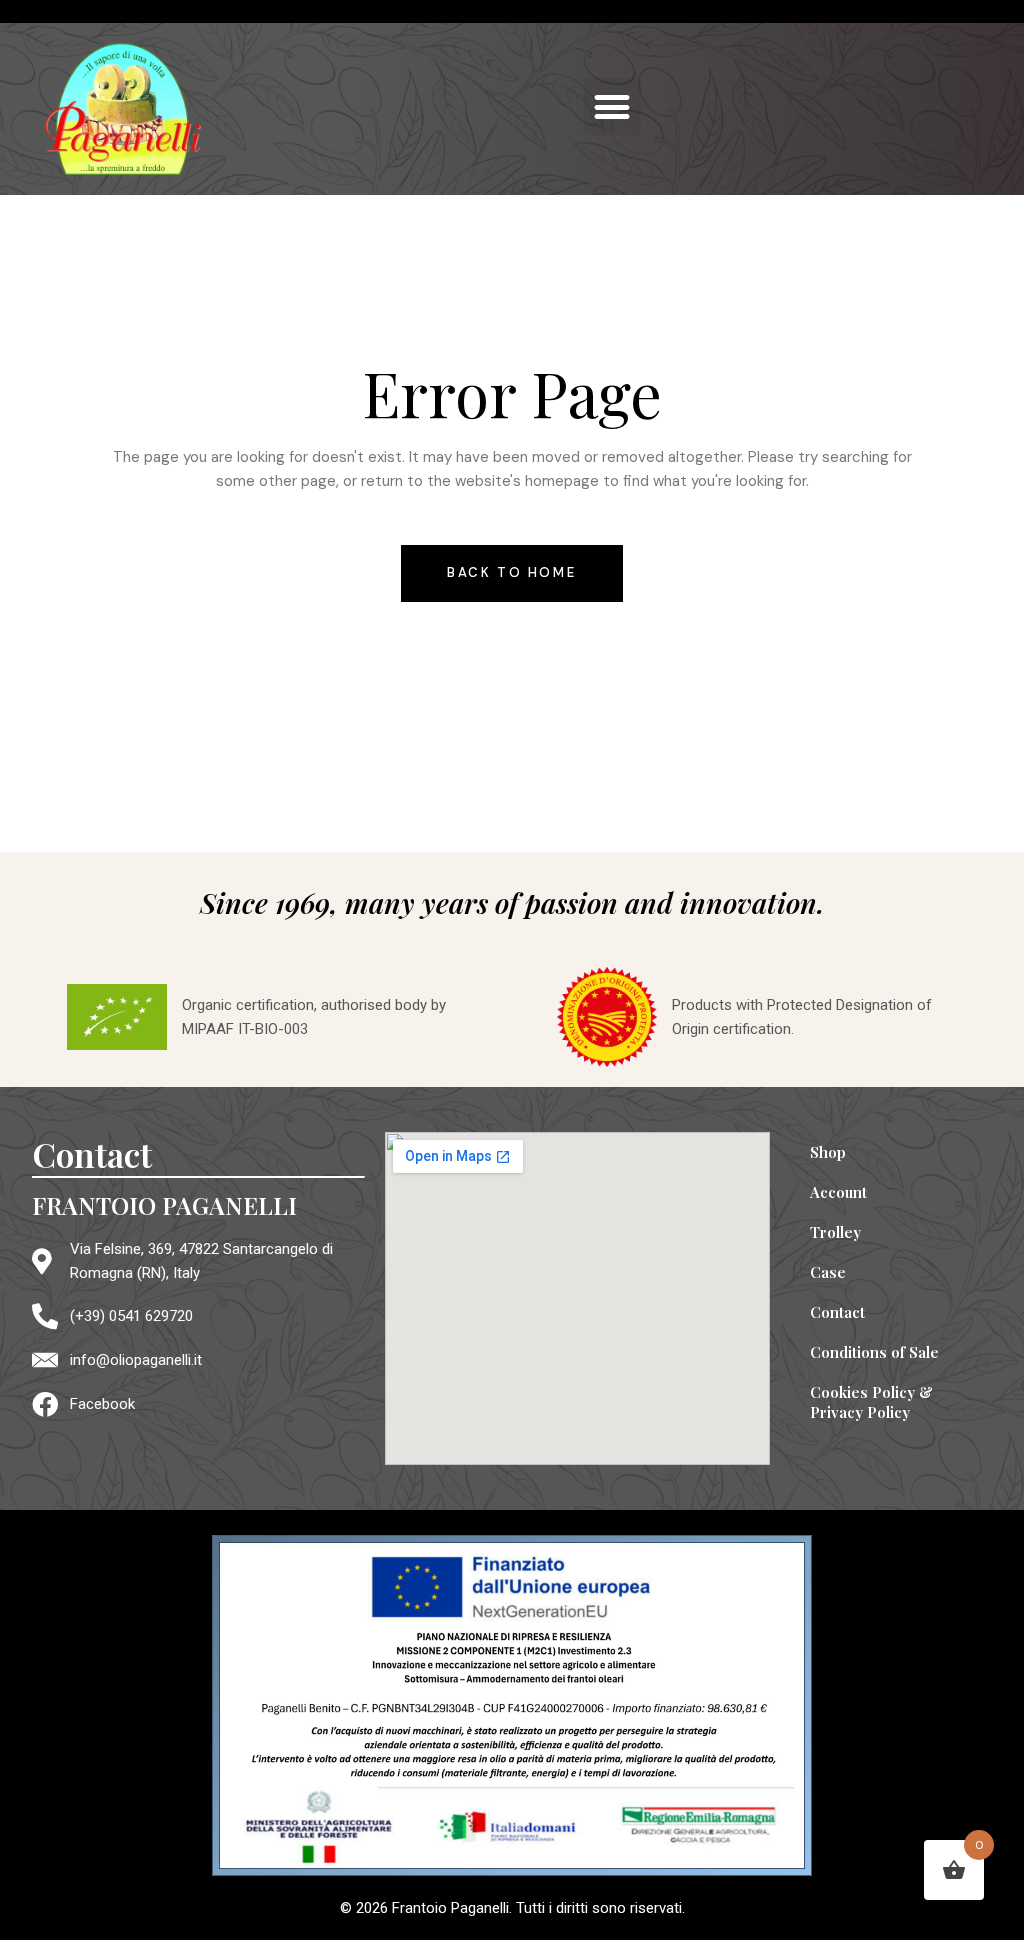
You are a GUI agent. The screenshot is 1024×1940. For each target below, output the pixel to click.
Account (838, 1192)
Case (828, 1272)
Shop (828, 1152)
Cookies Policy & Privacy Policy (871, 1402)
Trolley (835, 1232)
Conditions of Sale (874, 1352)
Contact (837, 1312)
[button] (612, 106)
